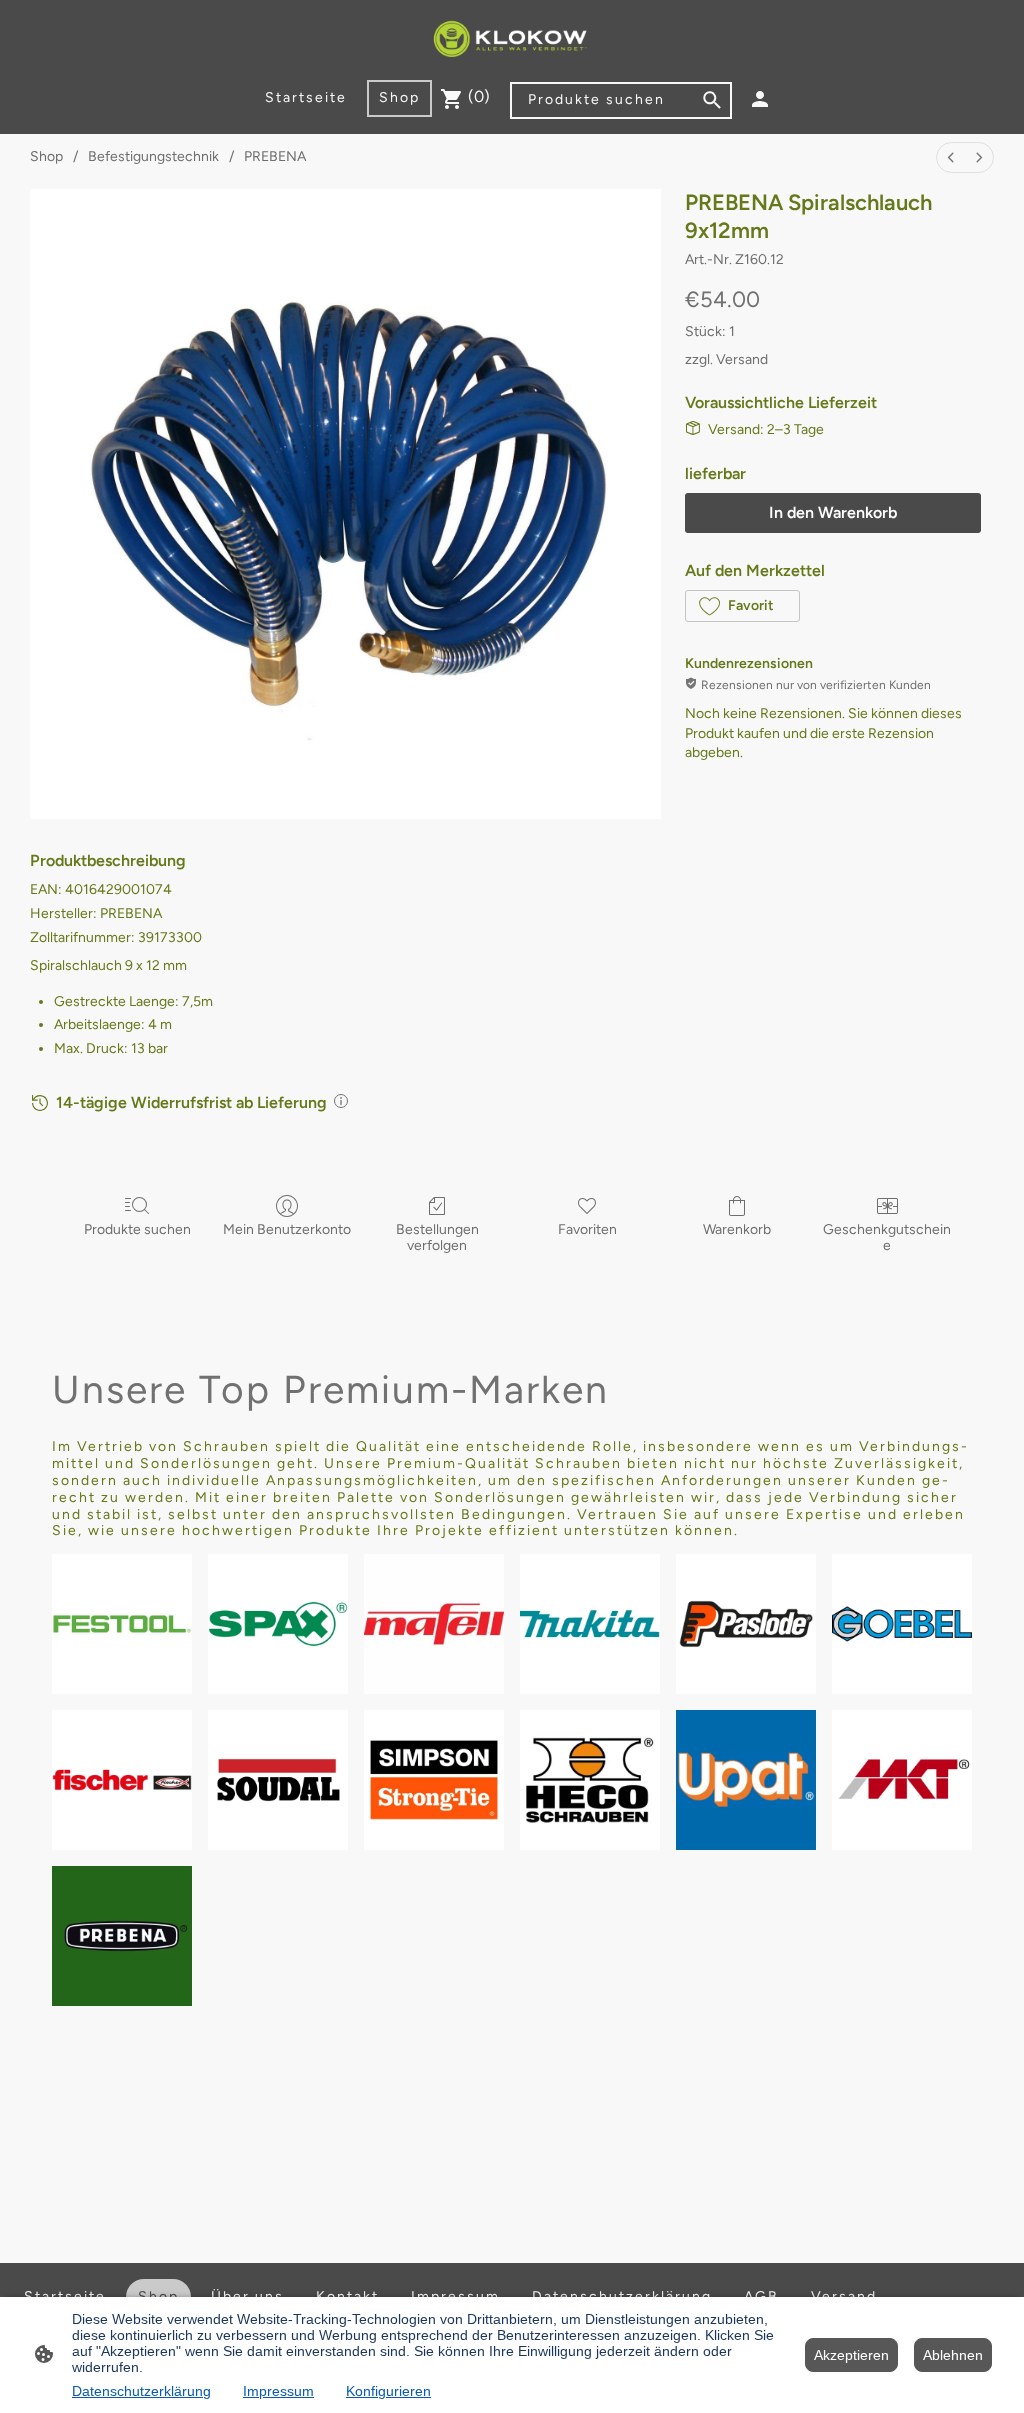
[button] (742, 606)
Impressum (278, 2391)
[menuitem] (951, 157)
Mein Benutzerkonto (287, 1229)
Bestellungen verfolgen (437, 1238)
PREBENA (275, 156)
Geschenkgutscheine (887, 1238)
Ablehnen (953, 2355)
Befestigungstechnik (153, 156)
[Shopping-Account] (760, 99)
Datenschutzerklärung (141, 2391)
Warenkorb (737, 1229)
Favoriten (587, 1229)
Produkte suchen (137, 1229)
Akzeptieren (851, 2355)
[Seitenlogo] (512, 39)
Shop (46, 156)
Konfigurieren (388, 2391)
